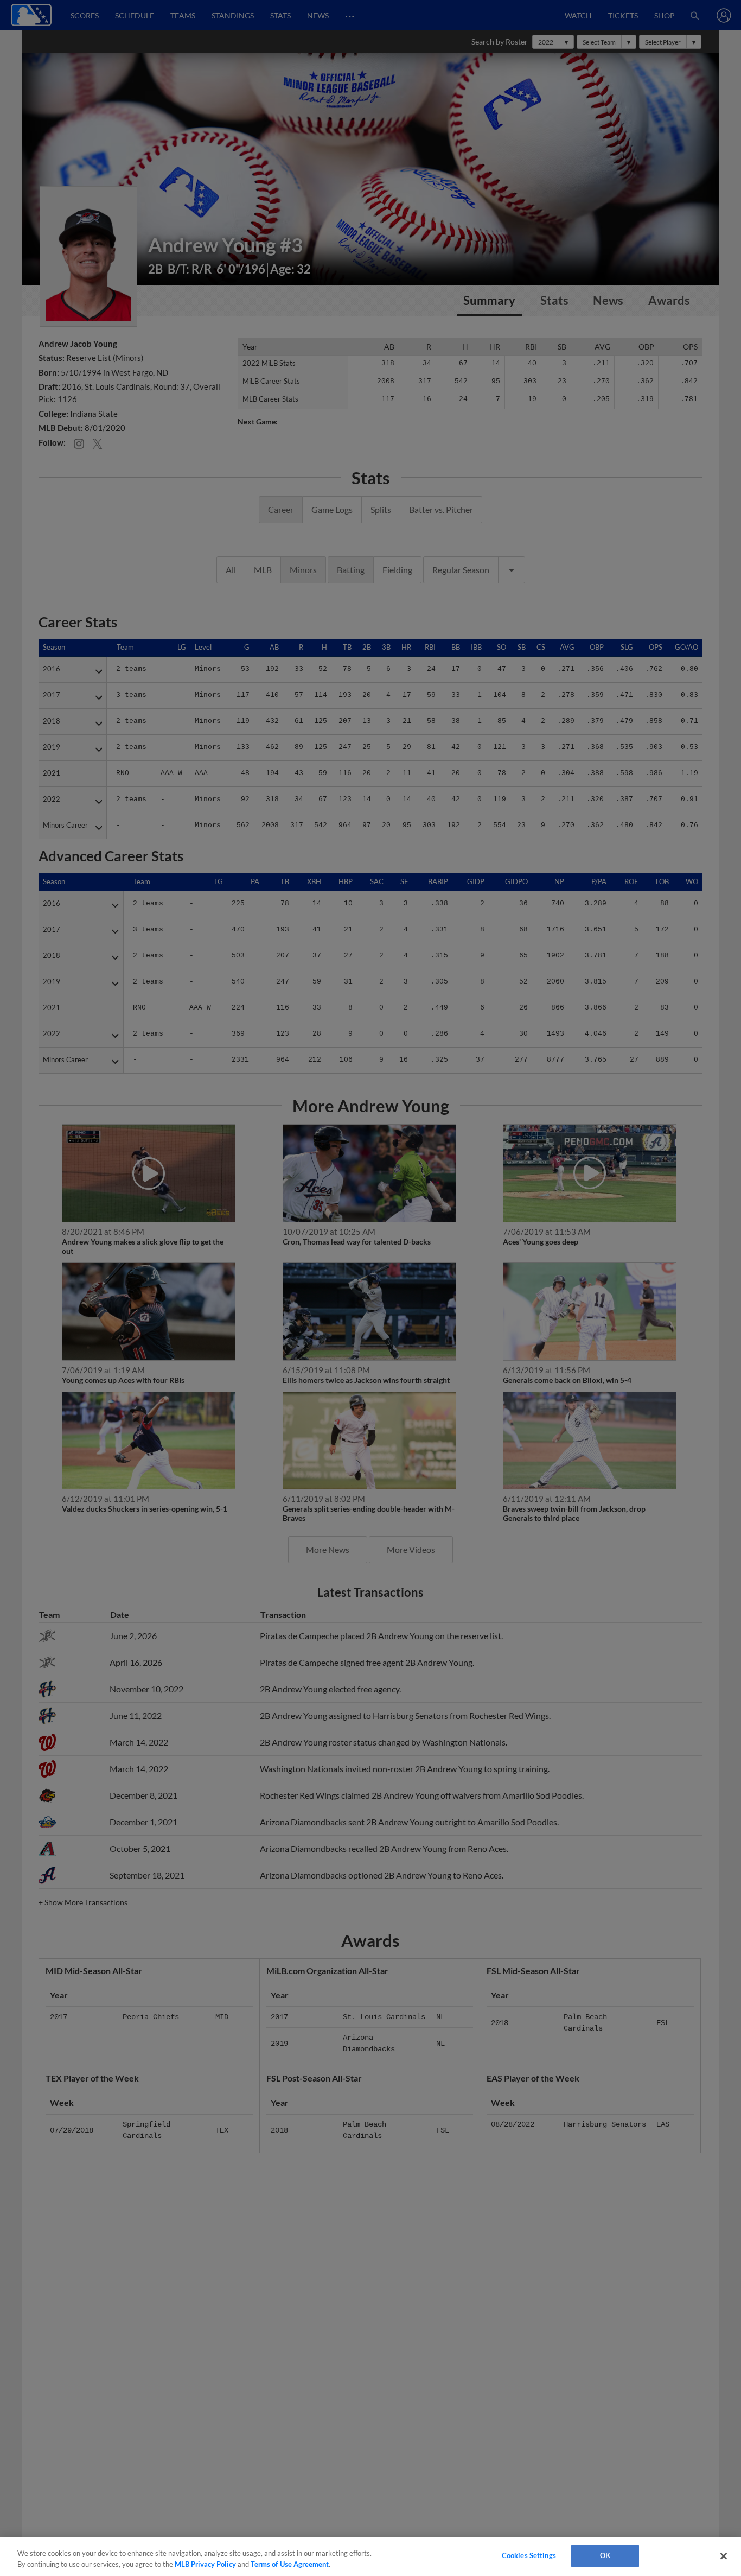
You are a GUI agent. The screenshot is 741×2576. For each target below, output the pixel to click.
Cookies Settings (529, 2555)
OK (605, 2555)
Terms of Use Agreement (290, 2564)
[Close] (724, 2556)
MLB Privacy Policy (205, 2564)
